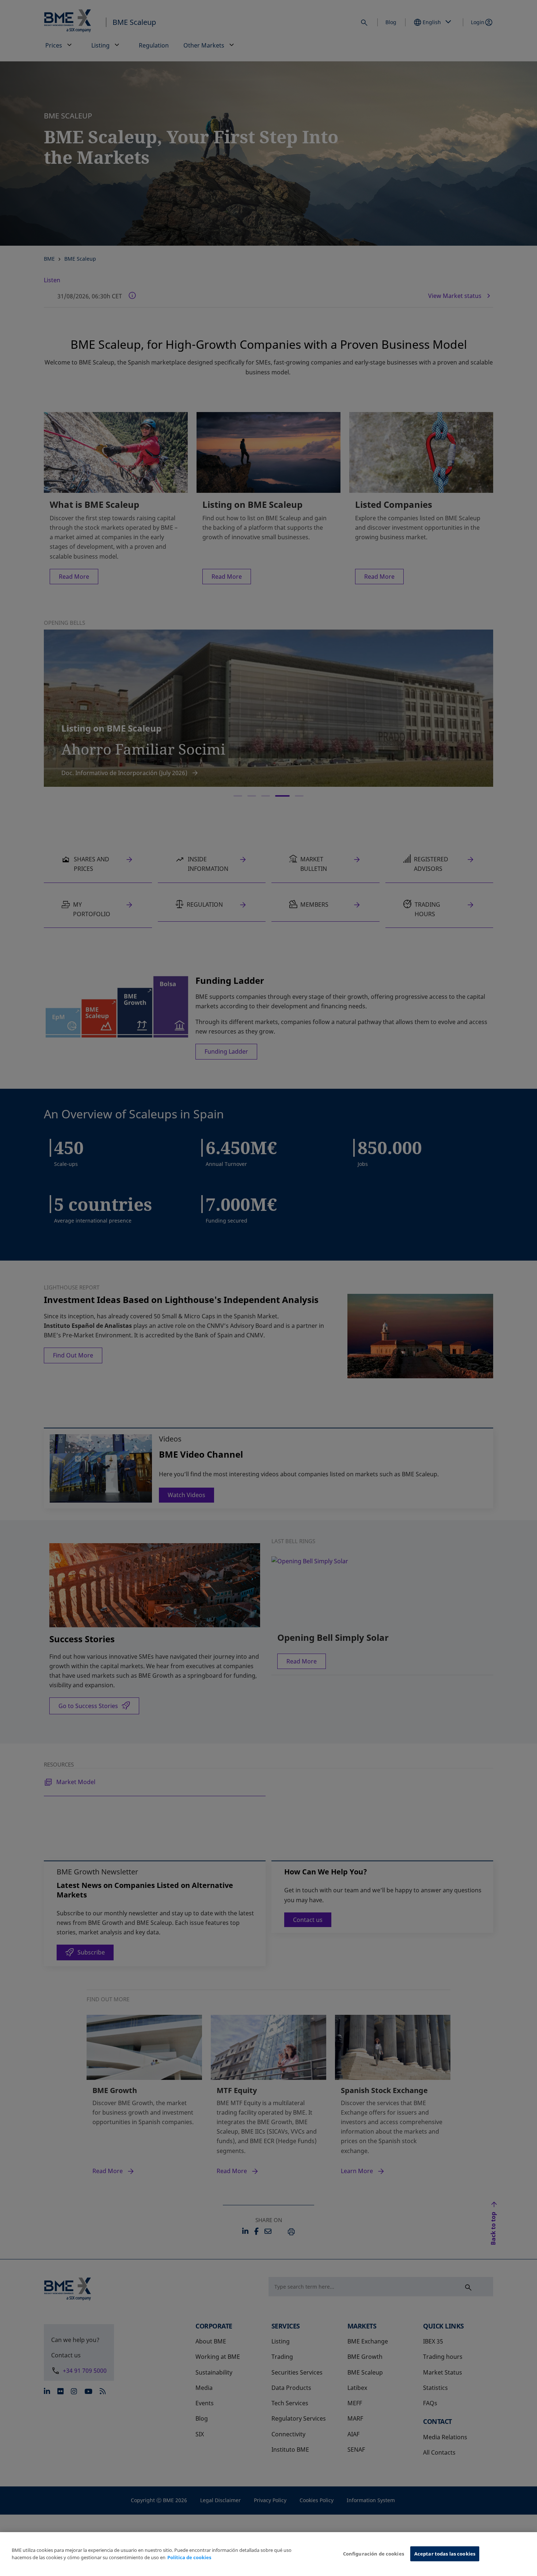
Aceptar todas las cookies (445, 2554)
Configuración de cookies (374, 2554)
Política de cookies (189, 2557)
